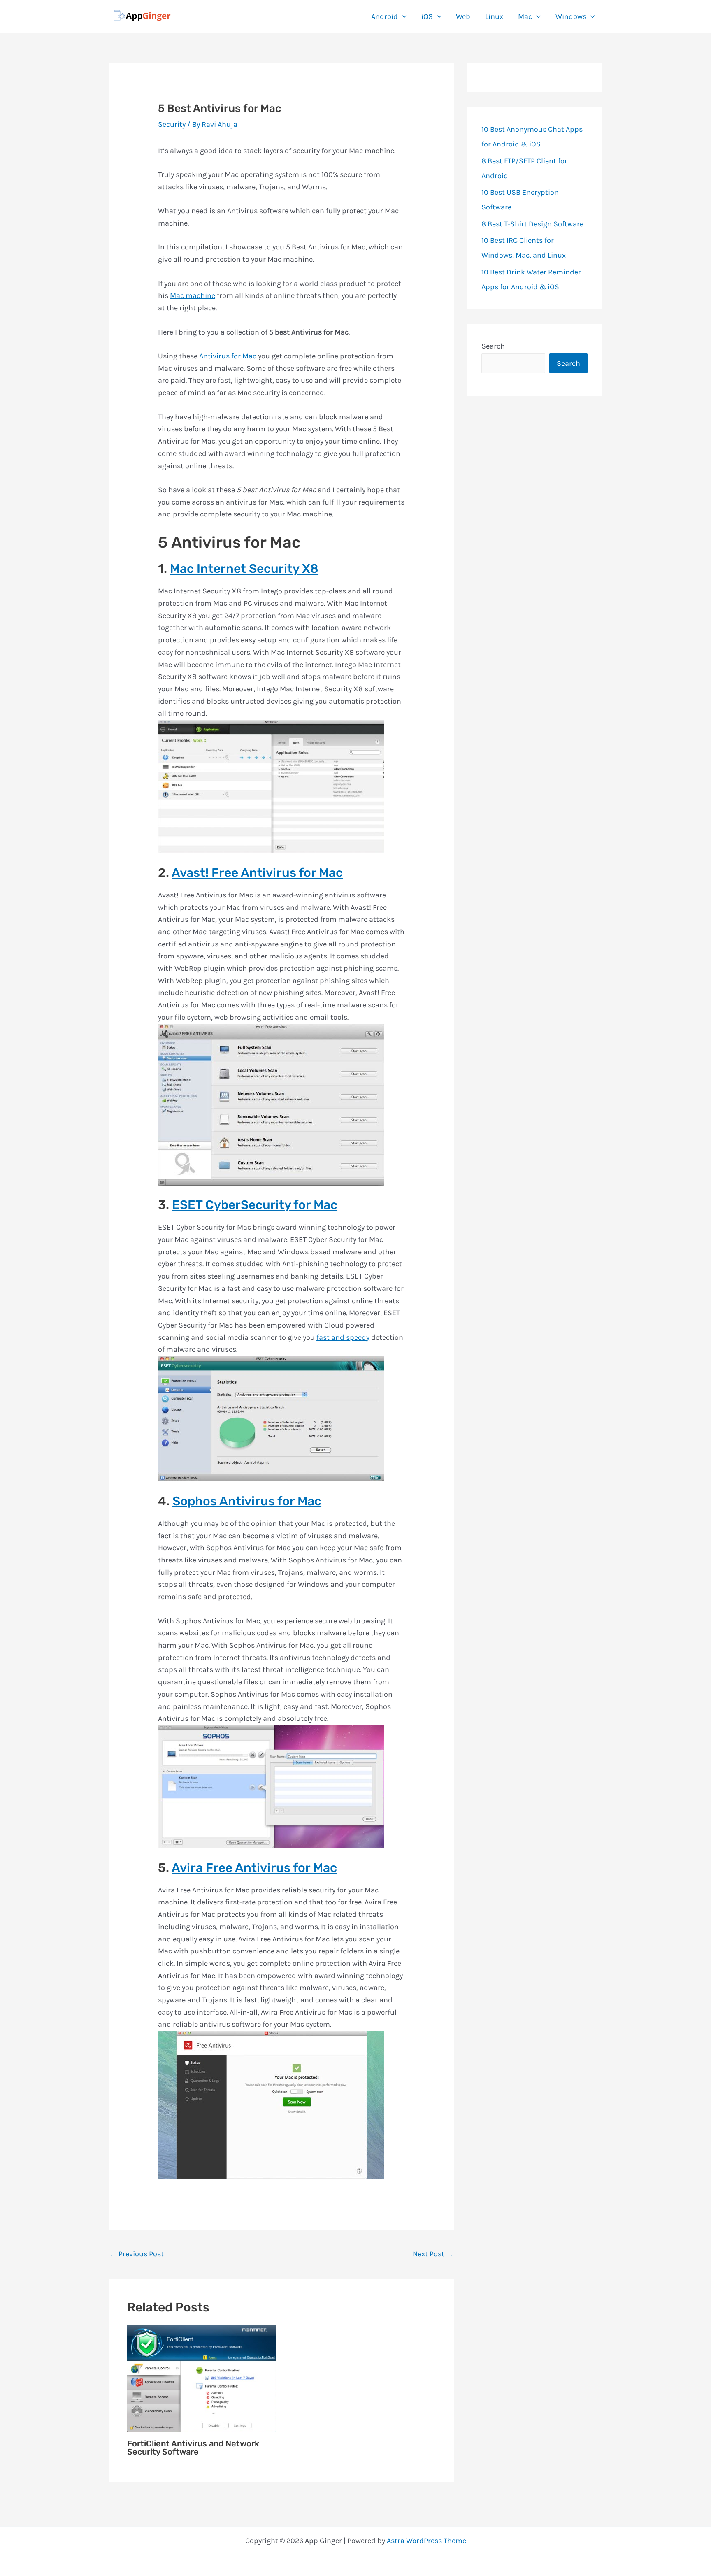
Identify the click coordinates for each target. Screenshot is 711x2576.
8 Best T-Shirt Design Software (532, 224)
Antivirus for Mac (228, 356)
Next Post (433, 2254)
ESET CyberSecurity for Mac (255, 1205)
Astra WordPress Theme (426, 2541)
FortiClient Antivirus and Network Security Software (193, 2448)
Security (172, 124)
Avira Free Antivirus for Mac (254, 1868)
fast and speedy (343, 1337)
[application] (402, 16)
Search (493, 346)
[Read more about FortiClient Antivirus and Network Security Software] (202, 2378)
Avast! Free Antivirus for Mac (257, 873)
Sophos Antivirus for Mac (247, 1501)
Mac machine (193, 295)
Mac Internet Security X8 (244, 569)
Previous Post (137, 2254)
